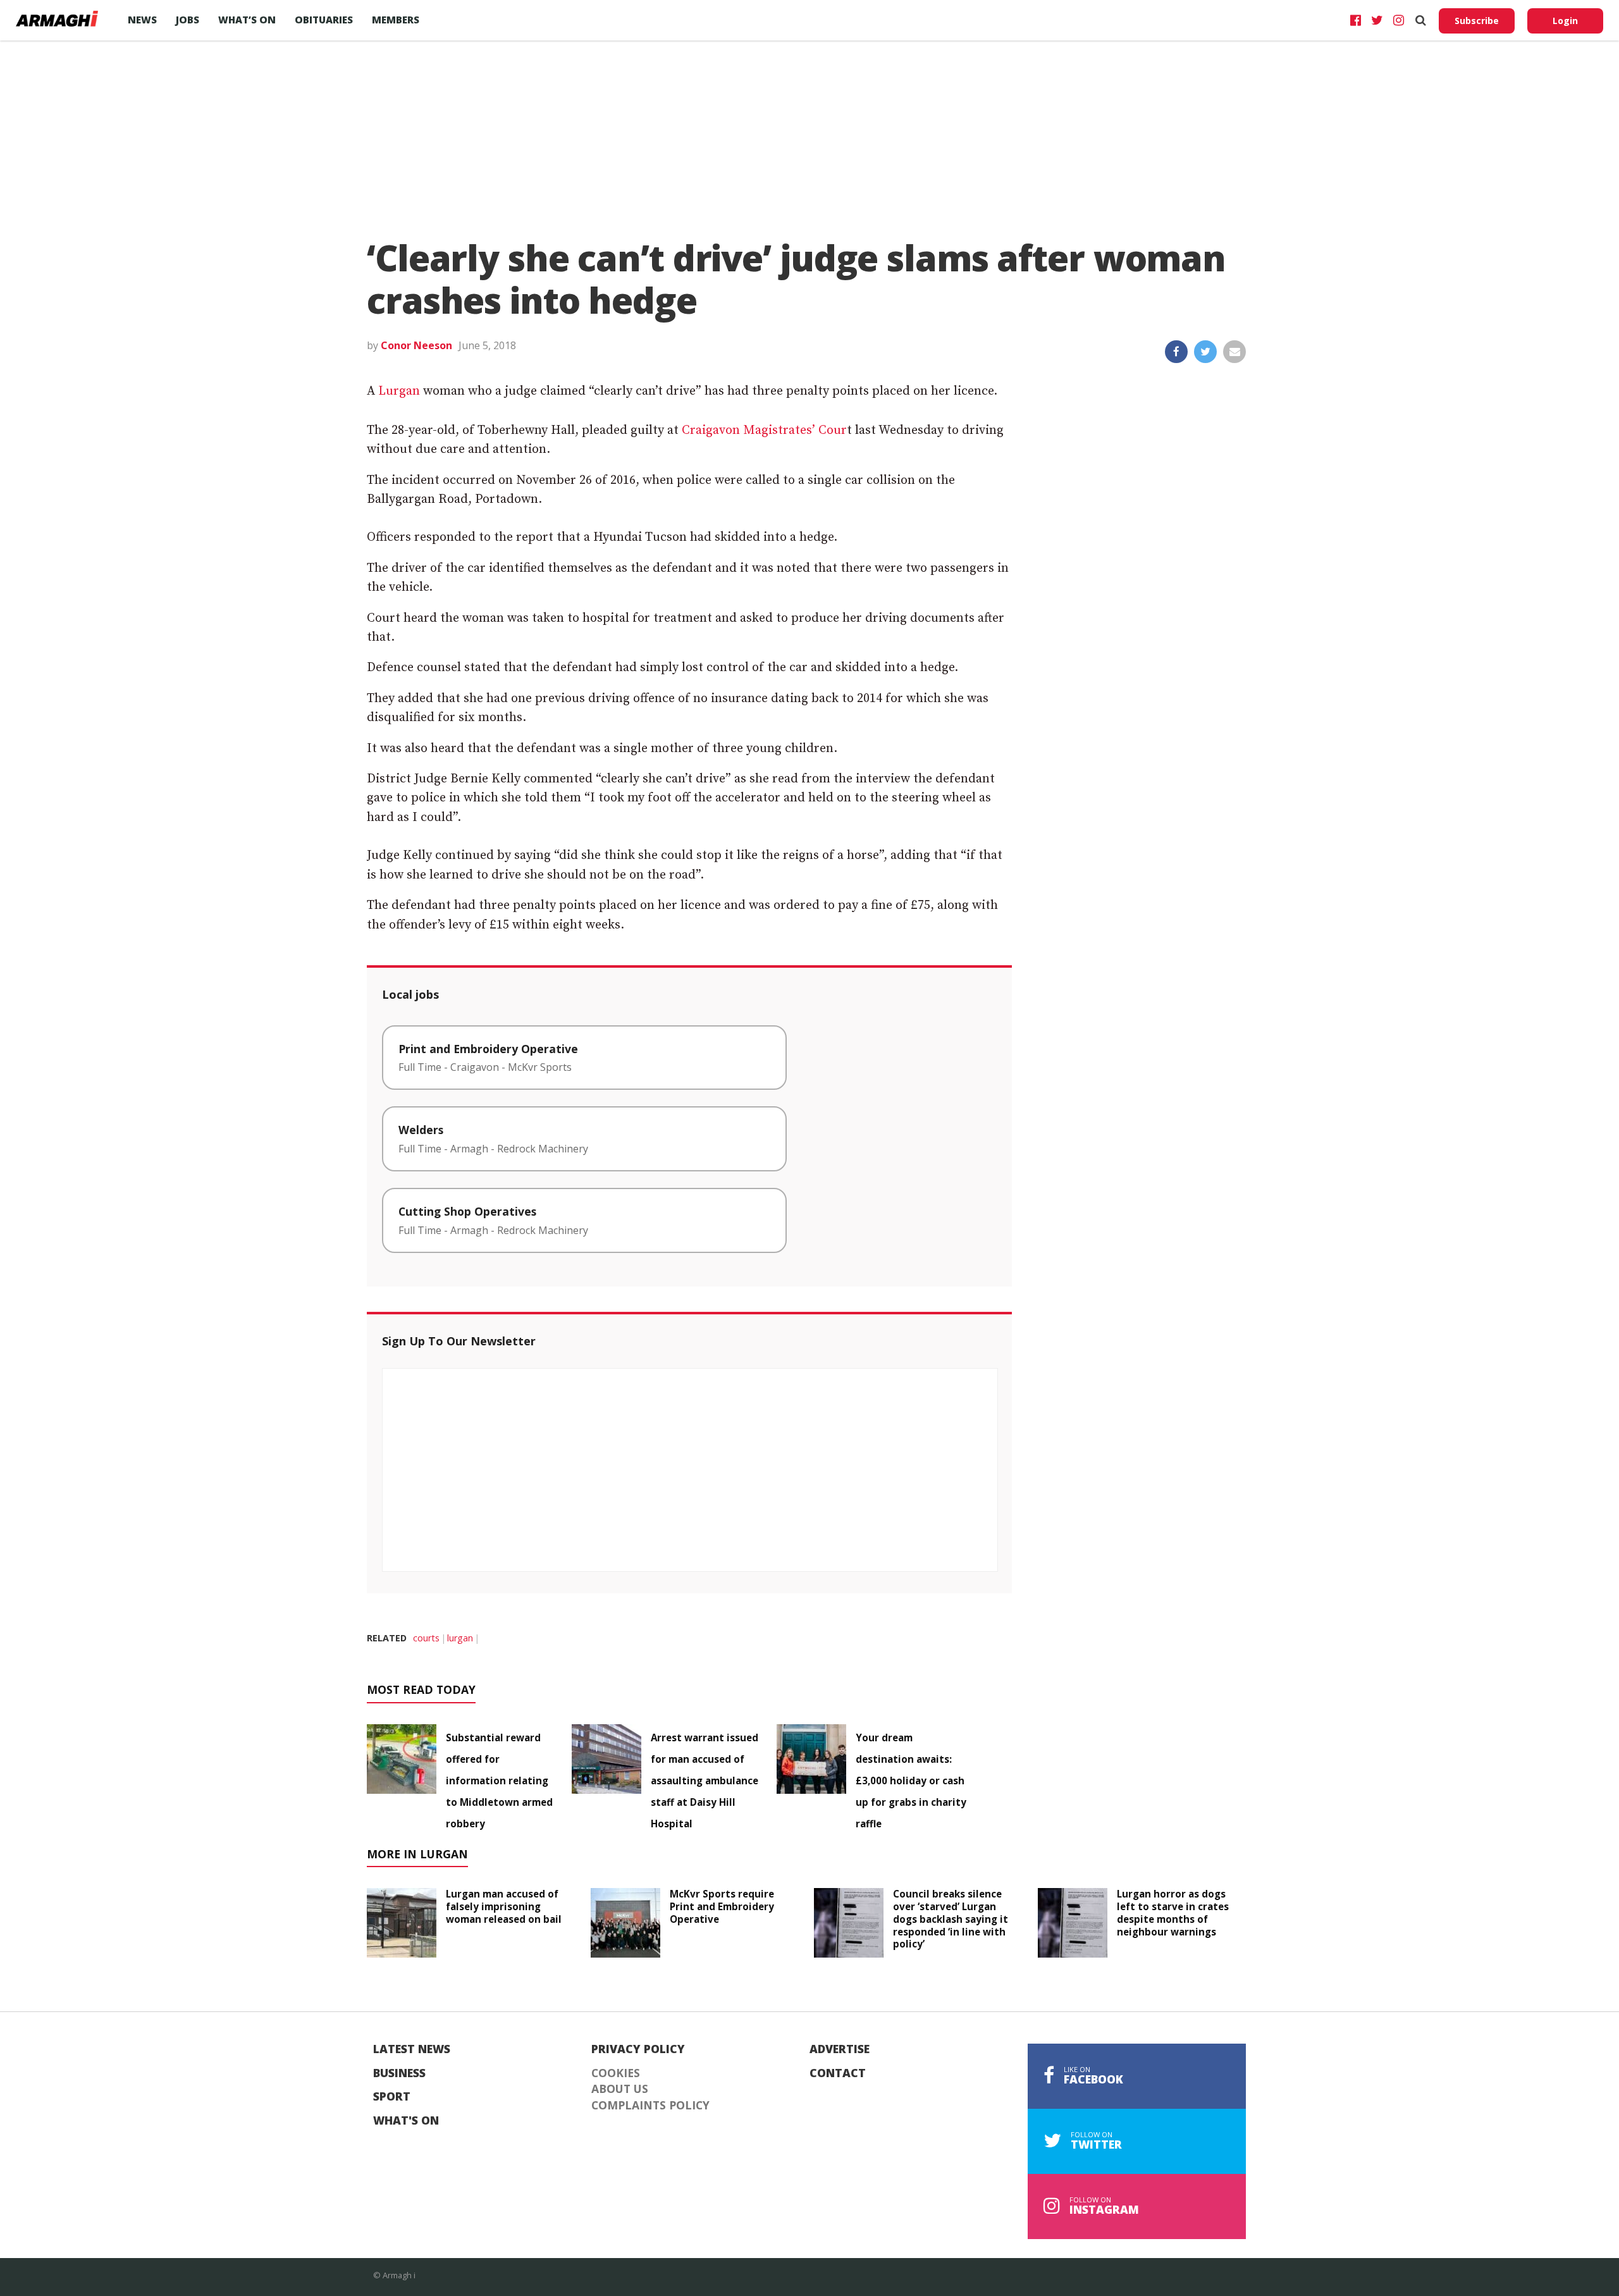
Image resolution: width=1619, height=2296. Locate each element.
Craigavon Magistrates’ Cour (764, 430)
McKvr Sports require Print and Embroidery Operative (722, 1906)
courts (426, 1638)
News (142, 20)
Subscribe (1477, 21)
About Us (620, 2089)
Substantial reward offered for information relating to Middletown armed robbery (499, 1781)
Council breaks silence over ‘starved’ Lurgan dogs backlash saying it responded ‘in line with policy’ (951, 1919)
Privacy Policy (638, 2049)
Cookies (616, 2073)
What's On (406, 2121)
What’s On (247, 20)
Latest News (412, 2049)
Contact (838, 2073)
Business (399, 2073)
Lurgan (399, 391)
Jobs (188, 20)
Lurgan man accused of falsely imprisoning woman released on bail (504, 1906)
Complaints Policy (650, 2106)
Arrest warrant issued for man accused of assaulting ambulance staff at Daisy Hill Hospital (705, 1781)
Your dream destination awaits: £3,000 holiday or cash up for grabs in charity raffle (911, 1781)
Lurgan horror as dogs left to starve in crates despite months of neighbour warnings (1173, 1912)
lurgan (460, 1638)
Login (1565, 21)
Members (396, 20)
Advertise (840, 2049)
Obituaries (324, 20)
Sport (392, 2097)
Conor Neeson (416, 345)
